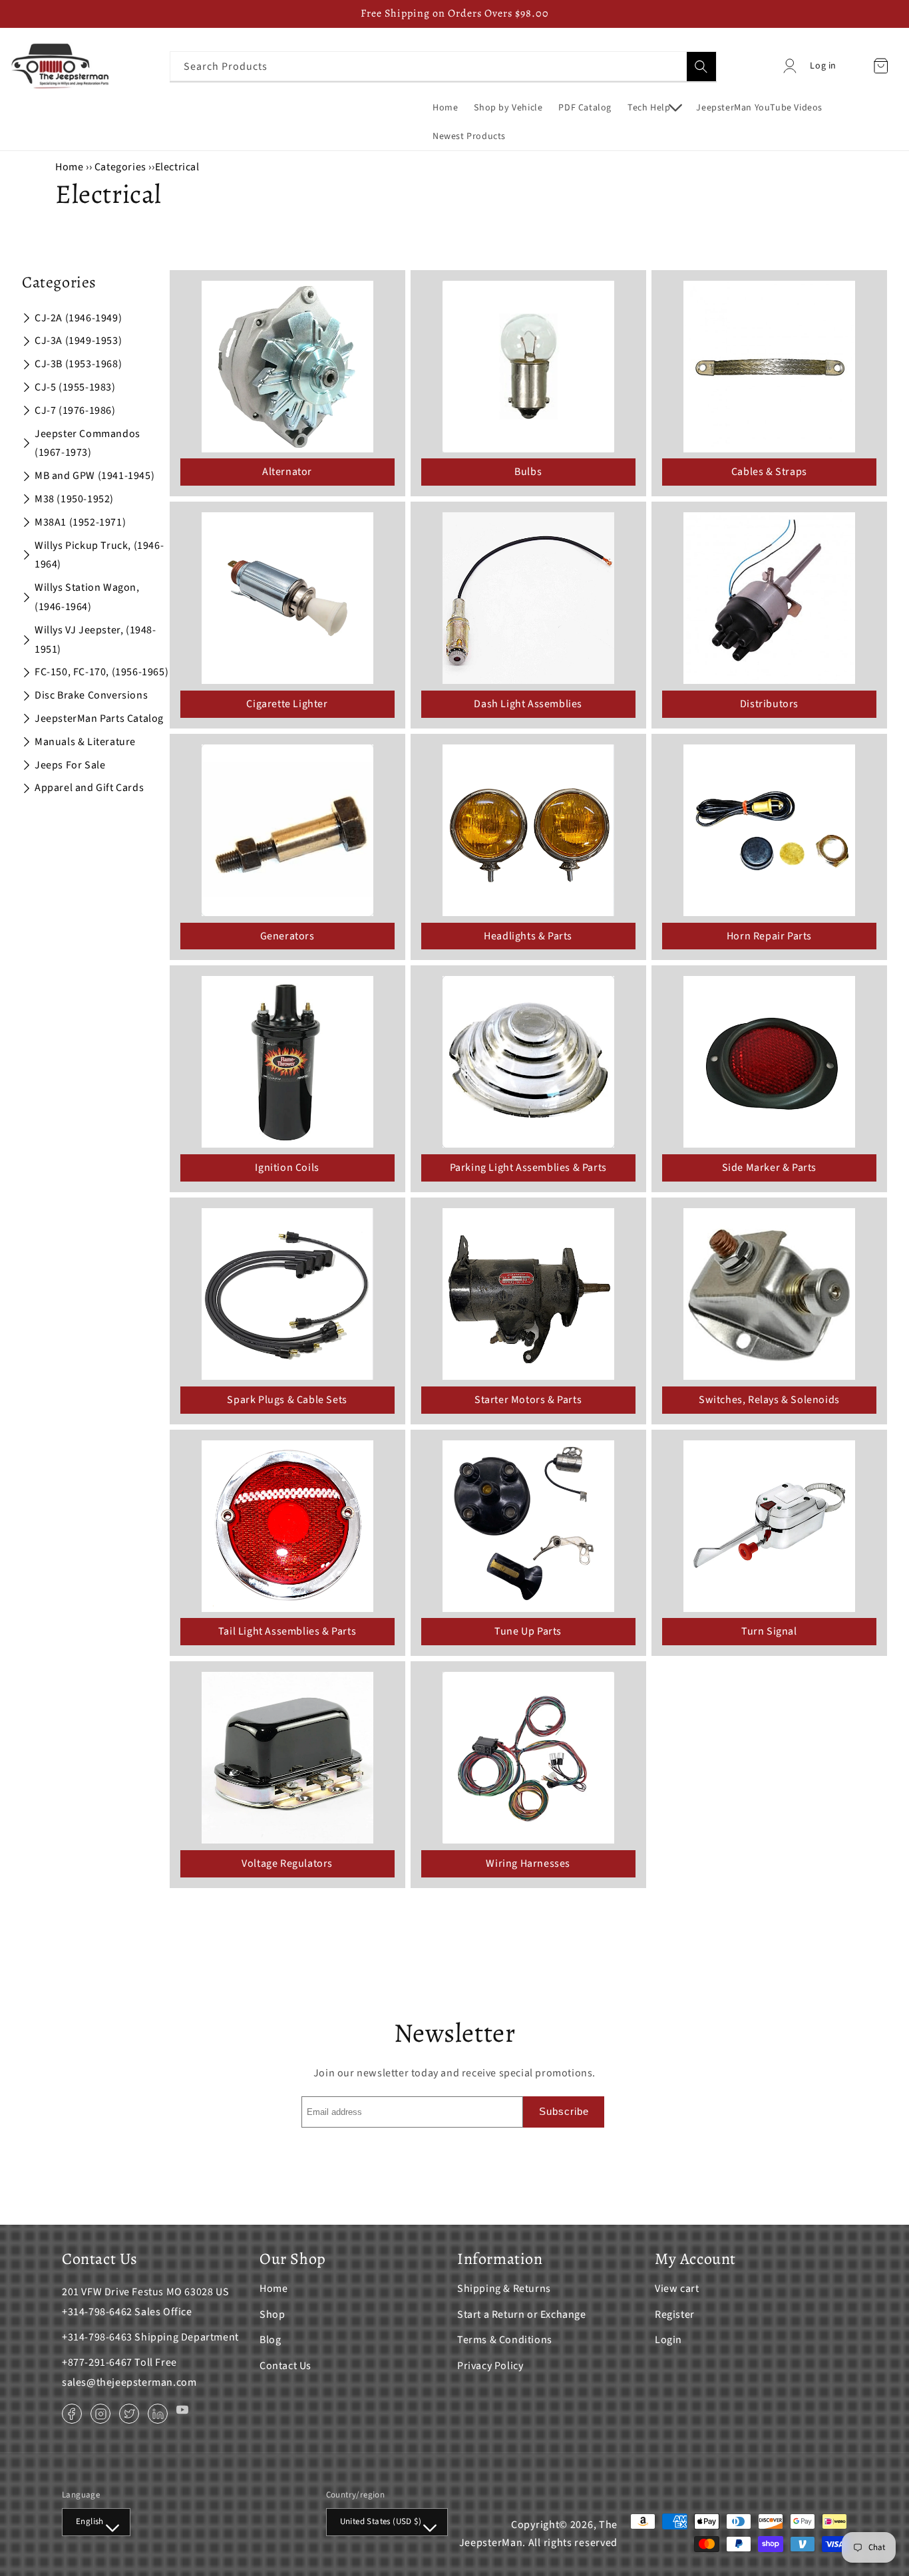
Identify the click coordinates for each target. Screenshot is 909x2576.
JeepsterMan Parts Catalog (99, 719)
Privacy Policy (490, 2366)
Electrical (177, 167)
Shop (272, 2315)
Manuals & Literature (85, 742)
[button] (654, 108)
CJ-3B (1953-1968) (78, 364)
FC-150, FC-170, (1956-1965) (101, 672)
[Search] (701, 67)
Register (675, 2315)
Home (69, 167)
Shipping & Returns (504, 2289)
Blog (270, 2340)
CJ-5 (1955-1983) (75, 387)
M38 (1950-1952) (74, 499)
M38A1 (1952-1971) (80, 522)
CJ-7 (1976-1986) (75, 410)
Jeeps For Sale (70, 765)
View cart (677, 2289)
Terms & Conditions (505, 2340)
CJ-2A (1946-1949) (78, 318)
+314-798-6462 (97, 2312)
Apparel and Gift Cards (89, 788)
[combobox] (443, 66)
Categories (122, 167)
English (90, 2521)
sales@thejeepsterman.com (129, 2382)
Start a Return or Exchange (522, 2315)
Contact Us (285, 2366)
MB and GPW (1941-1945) (94, 476)
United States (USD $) (381, 2521)
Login (668, 2340)
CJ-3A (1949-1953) (78, 341)
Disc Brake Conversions (91, 695)
